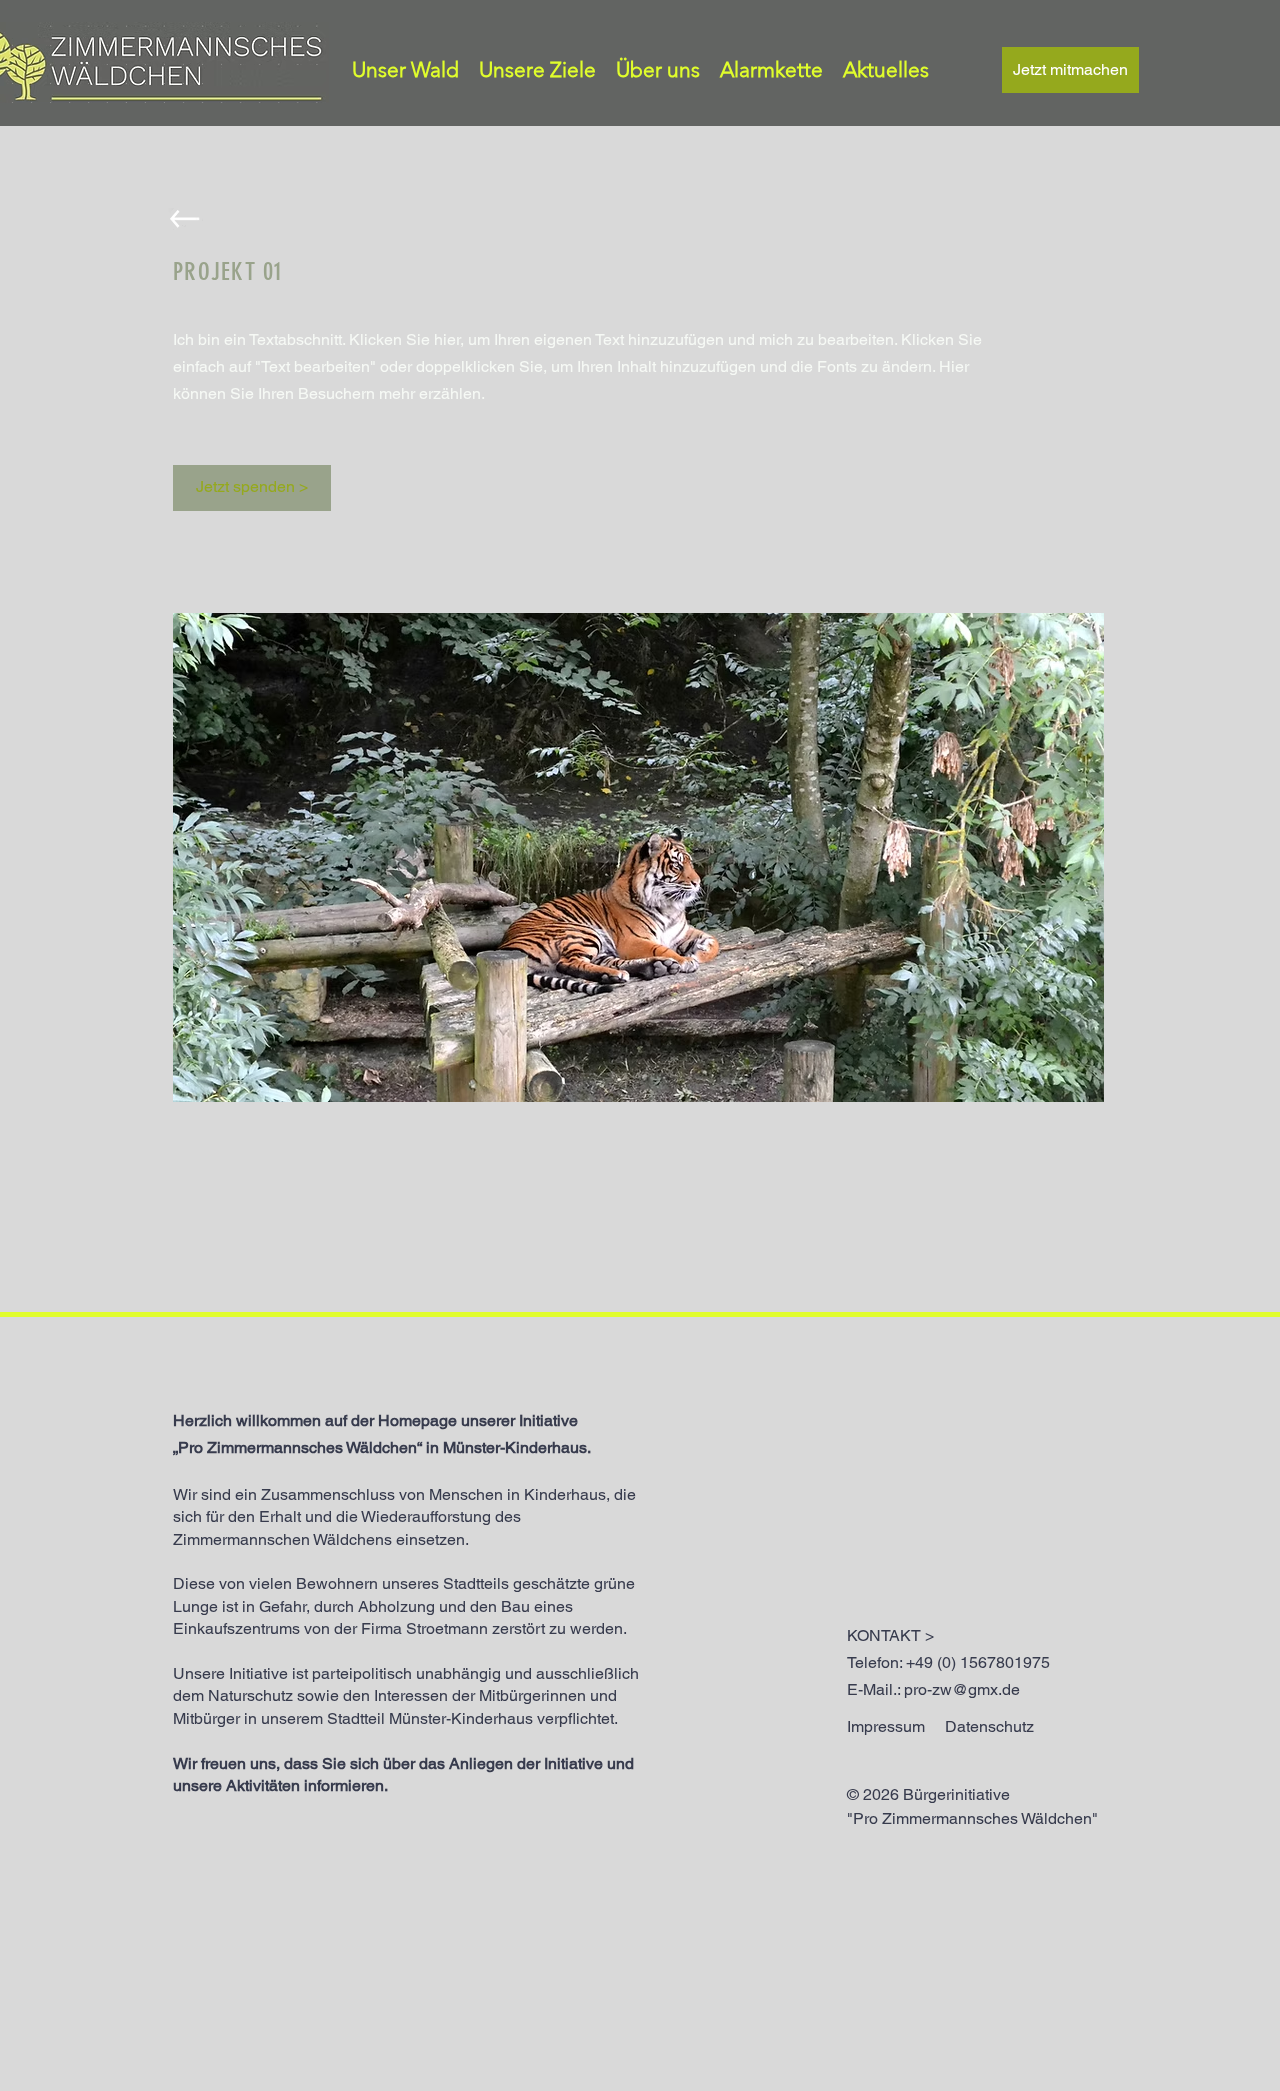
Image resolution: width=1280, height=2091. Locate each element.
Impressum (886, 1726)
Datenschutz (989, 1726)
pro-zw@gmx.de (962, 1689)
